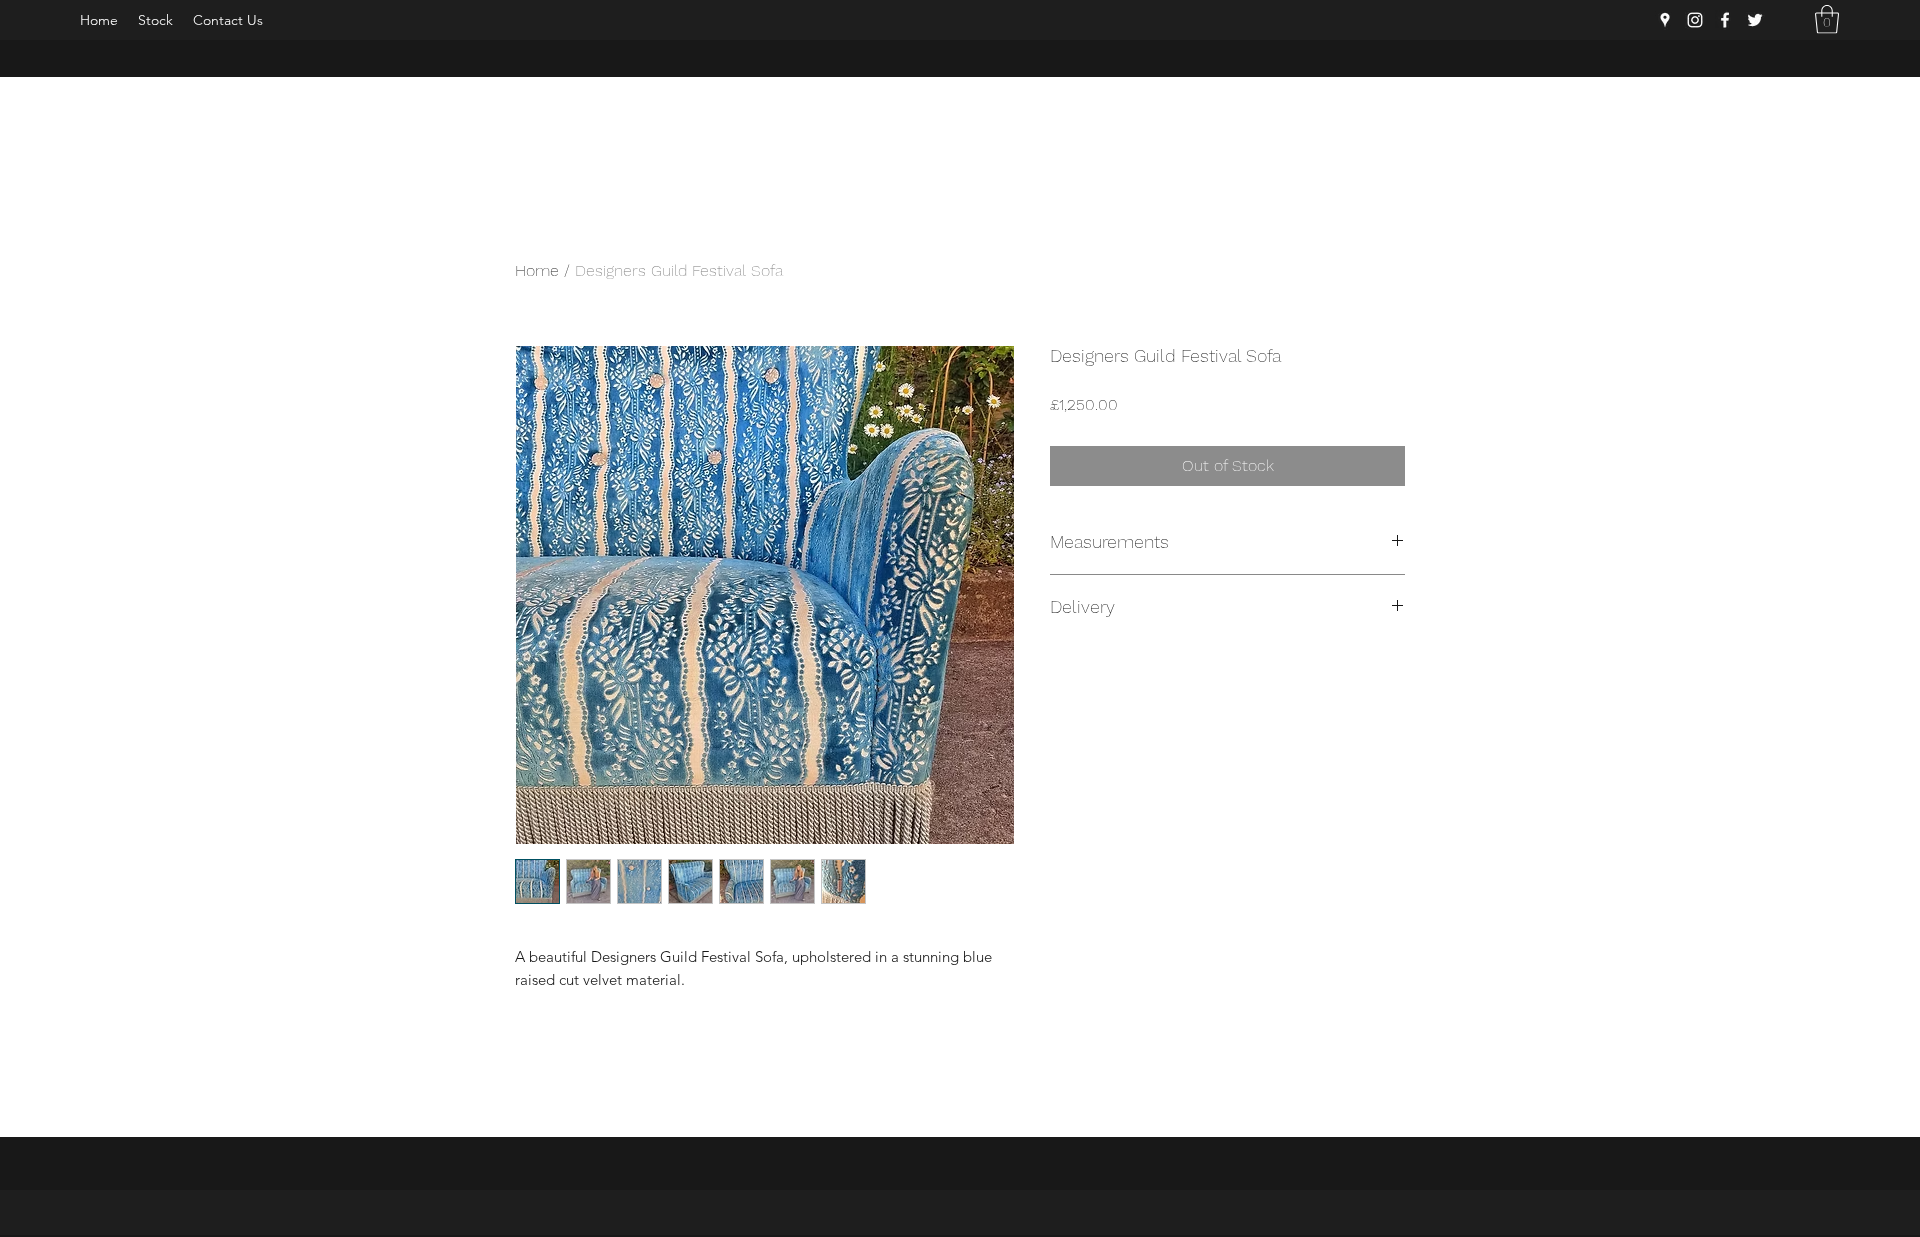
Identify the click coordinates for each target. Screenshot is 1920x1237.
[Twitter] (1755, 20)
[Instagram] (1695, 20)
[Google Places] (1665, 20)
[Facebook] (1725, 20)
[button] (1827, 19)
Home (537, 270)
